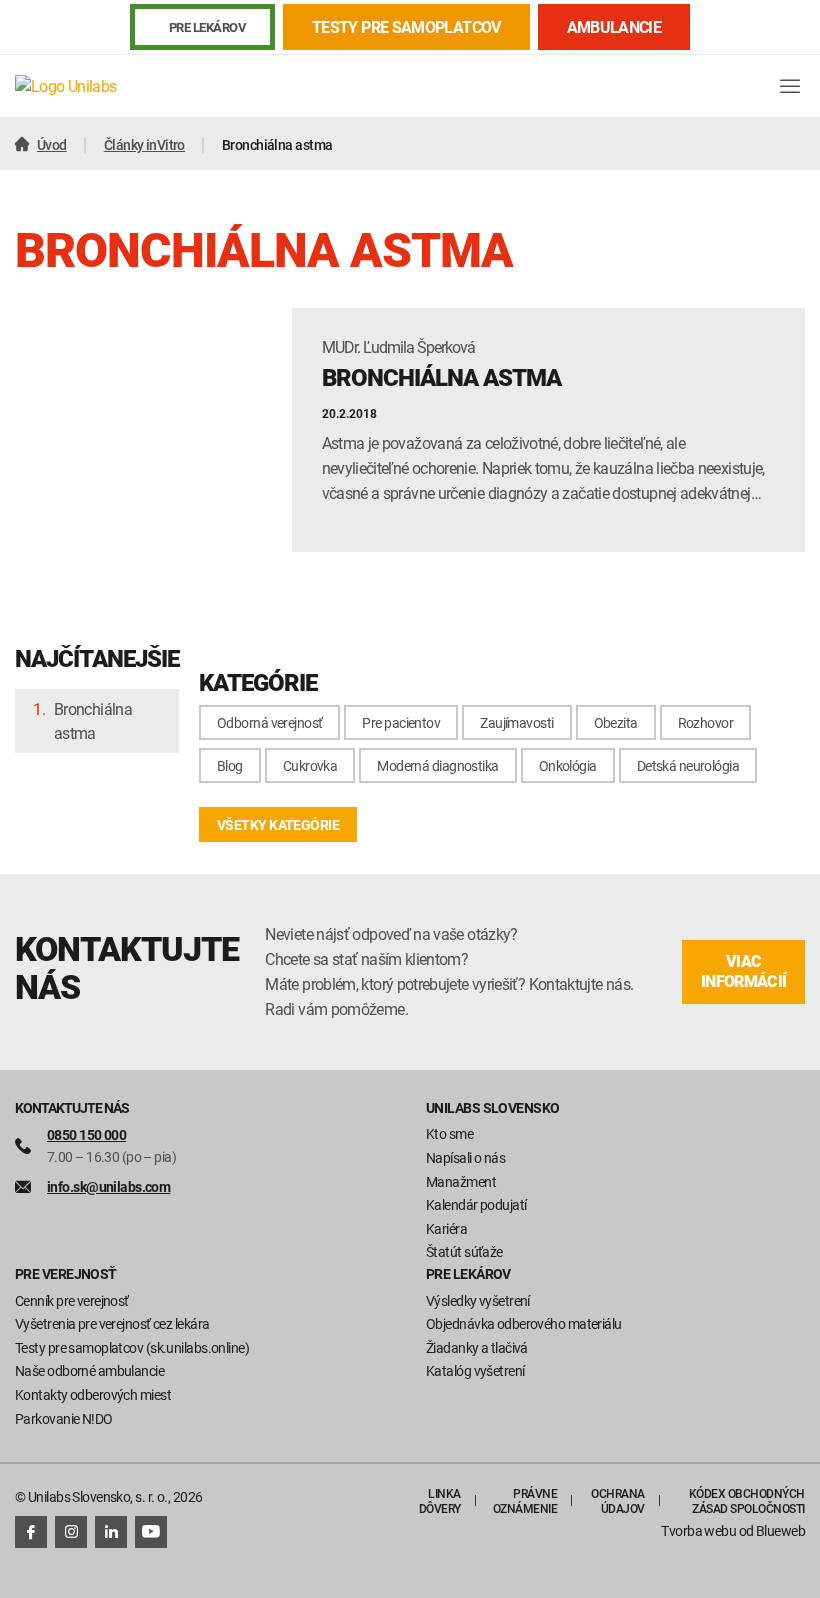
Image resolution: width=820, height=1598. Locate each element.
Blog (230, 765)
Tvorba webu (698, 1530)
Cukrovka (310, 765)
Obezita (616, 722)
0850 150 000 (86, 1134)
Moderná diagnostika (437, 765)
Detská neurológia (688, 765)
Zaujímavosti (516, 722)
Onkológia (568, 765)
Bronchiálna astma (93, 721)
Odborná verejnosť (269, 722)
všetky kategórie (278, 824)
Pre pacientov (401, 722)
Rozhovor (706, 722)
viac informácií (744, 971)
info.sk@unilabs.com (108, 1186)
